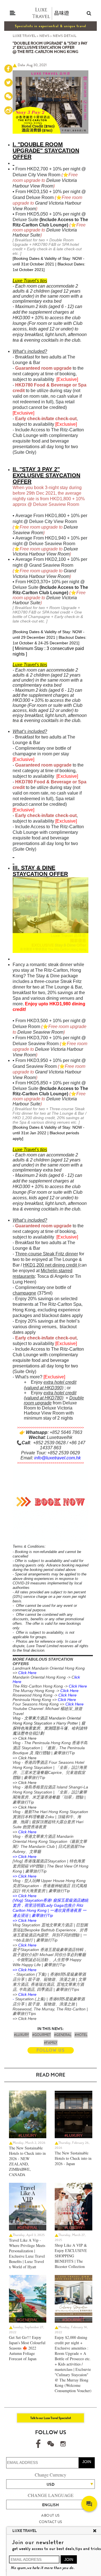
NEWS (44, 36)
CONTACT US (51, 2522)
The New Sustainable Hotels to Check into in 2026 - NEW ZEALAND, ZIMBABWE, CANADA (27, 2161)
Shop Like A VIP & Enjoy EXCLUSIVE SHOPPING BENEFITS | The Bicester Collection (71, 2256)
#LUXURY (21, 2035)
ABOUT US (50, 2515)
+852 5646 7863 (66, 1432)
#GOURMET (42, 2035)
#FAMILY (51, 2043)
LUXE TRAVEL (24, 36)
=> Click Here (25, 1738)
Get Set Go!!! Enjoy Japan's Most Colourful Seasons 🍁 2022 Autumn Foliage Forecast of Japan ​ (27, 2348)
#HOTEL (81, 2035)
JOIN (87, 2462)
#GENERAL (63, 2035)
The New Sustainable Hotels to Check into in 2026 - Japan (73, 2158)
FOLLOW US (51, 2050)
